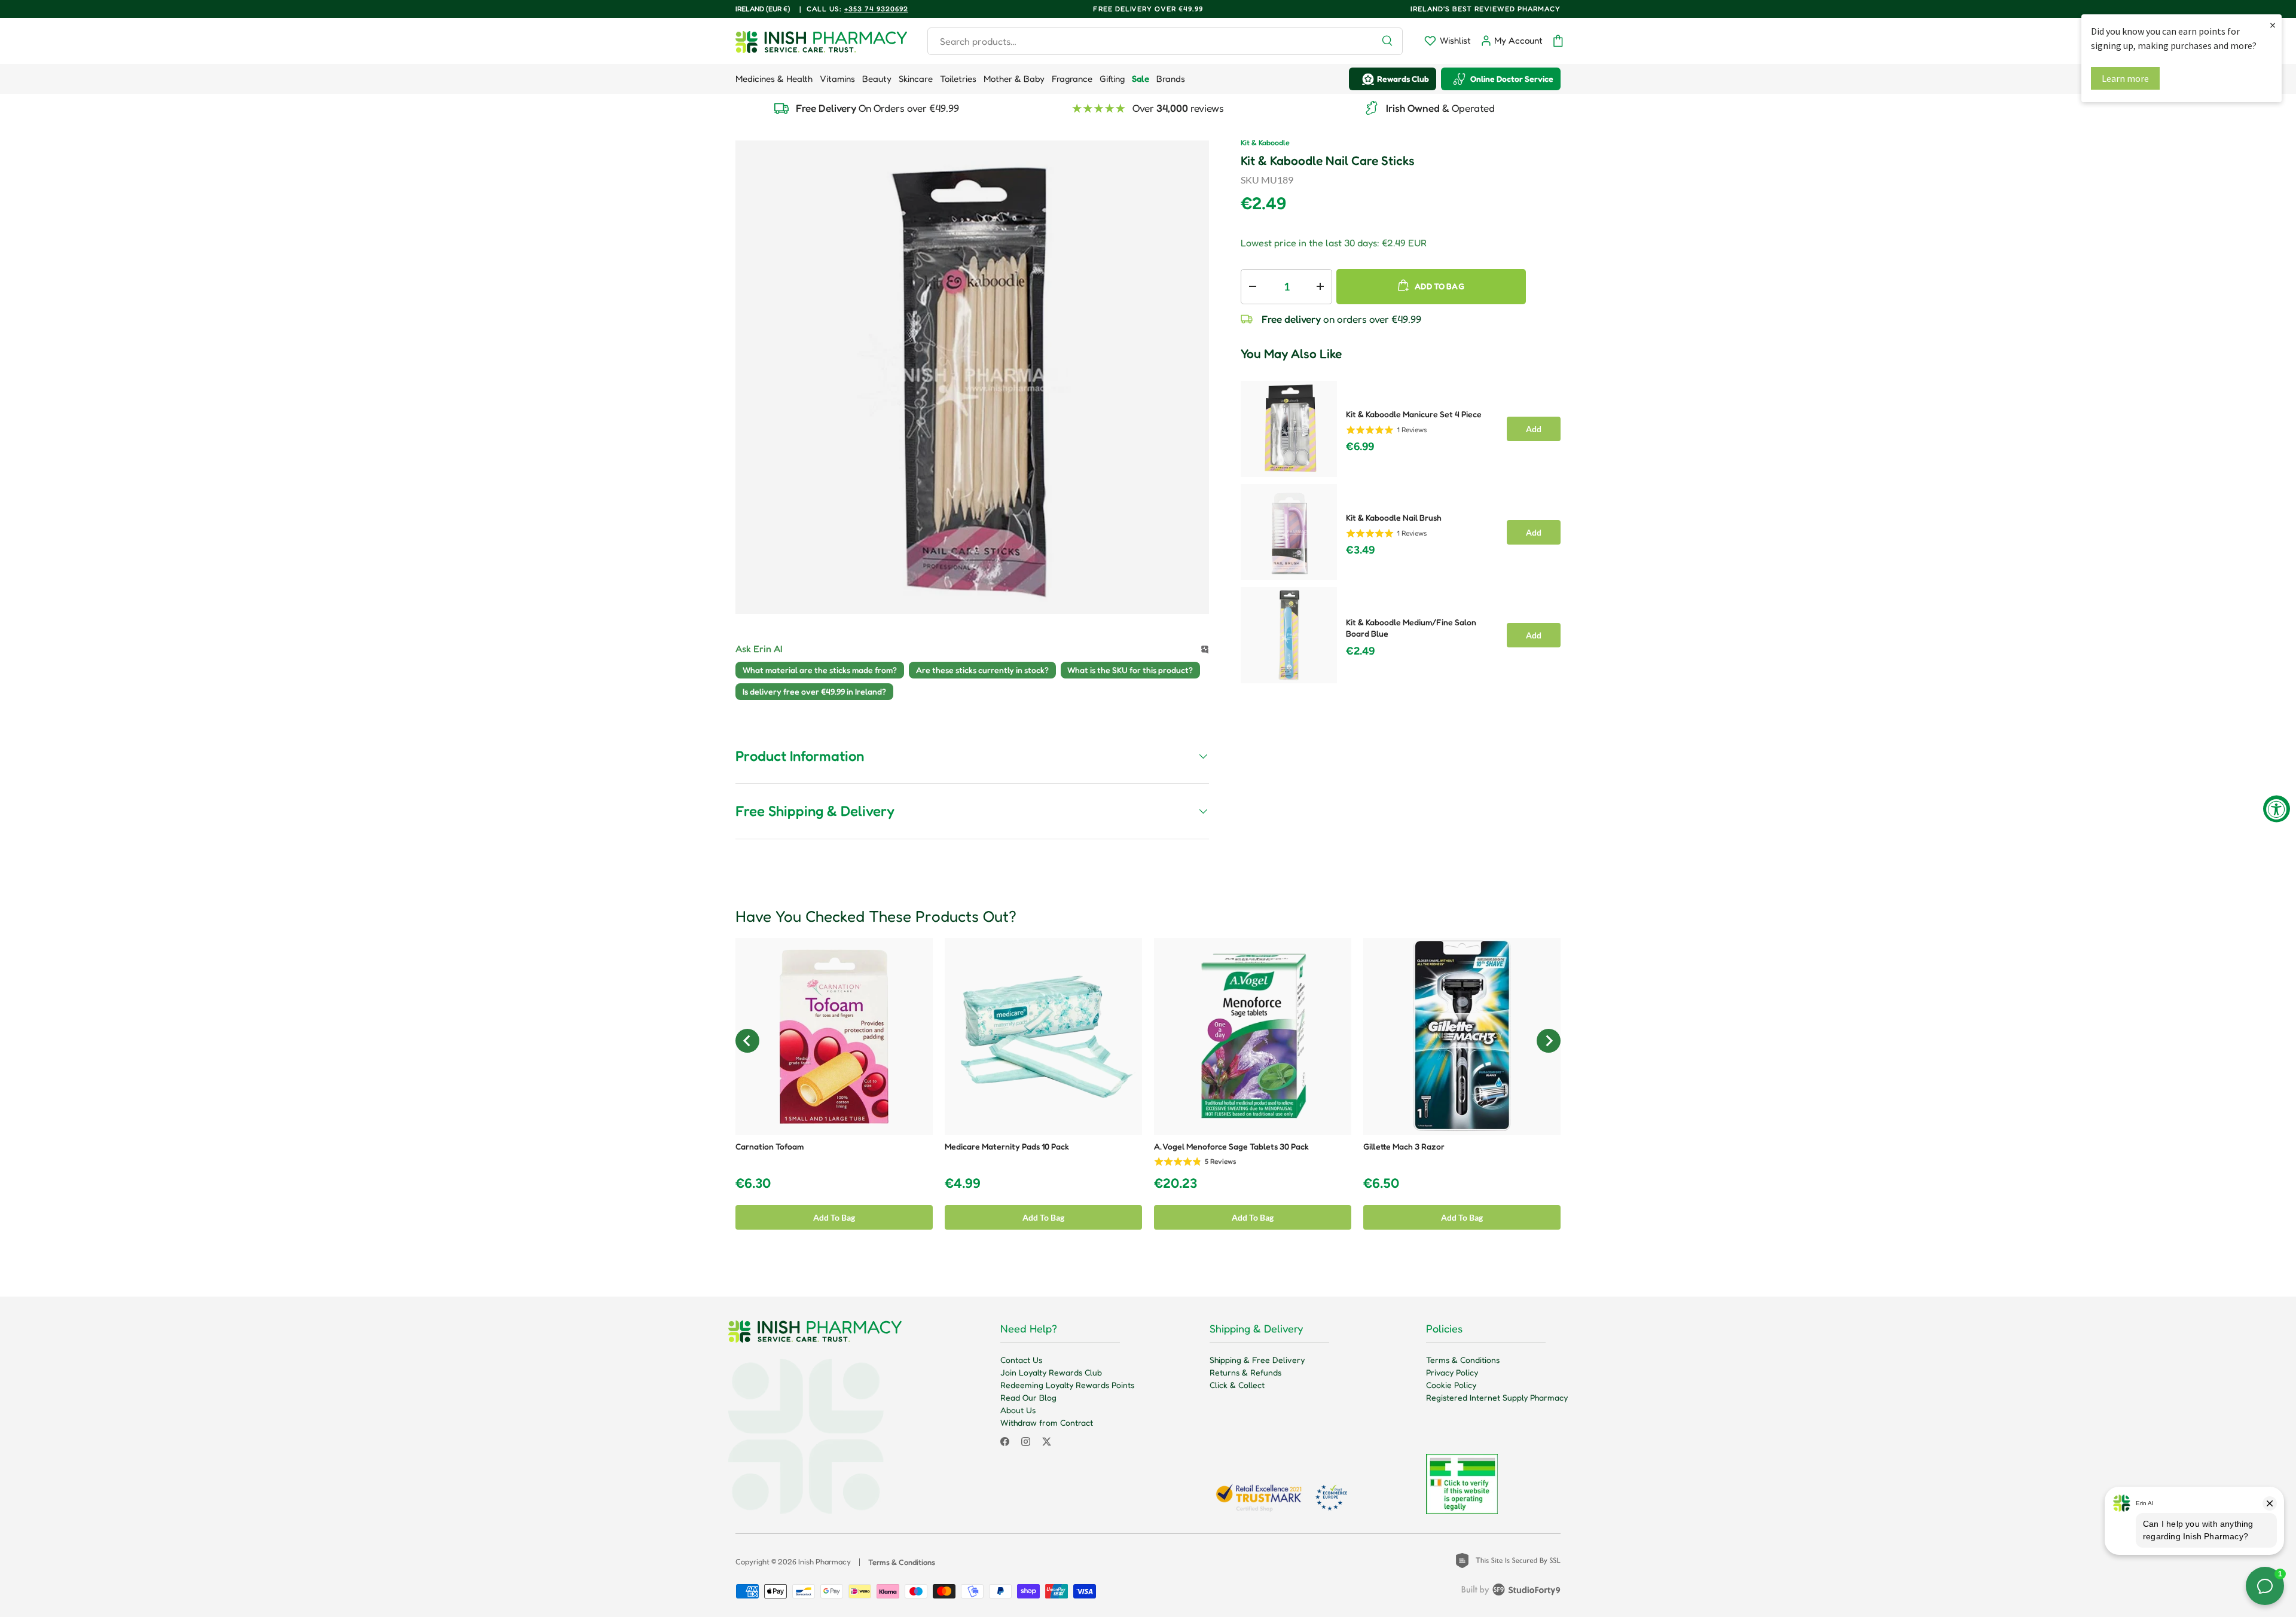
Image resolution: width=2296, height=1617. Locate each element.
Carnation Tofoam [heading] (770, 1146)
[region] (1401, 528)
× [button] (2273, 25)
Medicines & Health (774, 79)
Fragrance (1072, 79)
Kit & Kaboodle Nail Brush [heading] (1394, 517)
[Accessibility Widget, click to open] (2277, 808)
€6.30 (753, 1183)
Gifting (1112, 79)
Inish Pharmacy (825, 1562)
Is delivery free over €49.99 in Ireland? (814, 691)
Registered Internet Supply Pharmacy (1497, 1397)
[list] (972, 377)
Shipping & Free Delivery (1257, 1360)
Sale (1141, 79)
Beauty (877, 79)
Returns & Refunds (1245, 1372)
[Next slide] (1549, 1041)
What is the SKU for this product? (1130, 670)
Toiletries (958, 79)
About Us (1018, 1410)
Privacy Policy (1452, 1372)
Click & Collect (1237, 1385)
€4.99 (963, 1183)
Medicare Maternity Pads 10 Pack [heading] (1007, 1146)
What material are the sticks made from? (820, 670)
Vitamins (837, 79)
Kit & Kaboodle (1265, 143)
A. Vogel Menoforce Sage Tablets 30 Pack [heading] (1231, 1146)
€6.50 (1381, 1183)
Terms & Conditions (1463, 1360)
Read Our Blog (1028, 1397)
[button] (1558, 41)
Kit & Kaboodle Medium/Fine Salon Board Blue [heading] (1411, 628)
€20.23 (1176, 1183)
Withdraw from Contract (1047, 1422)
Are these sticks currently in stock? (982, 670)
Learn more (2125, 78)
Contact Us (1021, 1360)
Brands (1171, 79)
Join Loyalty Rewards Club (1051, 1372)
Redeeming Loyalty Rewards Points (1067, 1385)
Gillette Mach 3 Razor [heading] (1404, 1146)
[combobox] (1165, 41)
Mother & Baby (1014, 79)
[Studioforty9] (1511, 1592)
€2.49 (1360, 651)
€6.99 (1360, 447)
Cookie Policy (1451, 1385)
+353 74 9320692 (876, 9)
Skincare (916, 79)
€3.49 (1360, 550)
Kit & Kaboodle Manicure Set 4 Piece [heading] (1414, 414)
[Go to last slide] (747, 1041)
